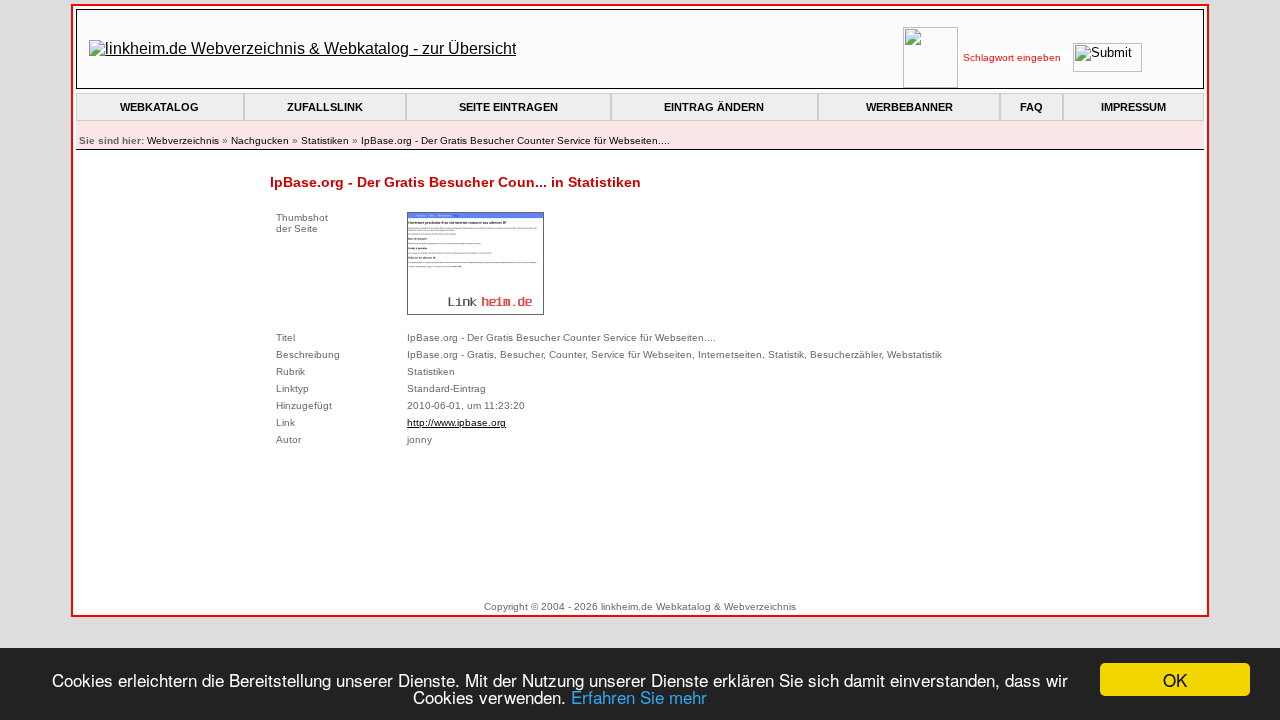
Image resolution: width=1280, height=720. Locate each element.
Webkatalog (159, 107)
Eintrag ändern (714, 107)
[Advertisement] (640, 520)
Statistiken (325, 140)
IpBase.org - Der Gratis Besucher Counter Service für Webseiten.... (515, 140)
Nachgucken (260, 140)
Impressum (1133, 107)
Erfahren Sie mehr (639, 696)
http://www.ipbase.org (456, 422)
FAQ (1031, 107)
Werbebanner (909, 107)
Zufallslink (325, 107)
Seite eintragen (508, 107)
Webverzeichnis (183, 140)
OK (1175, 679)
